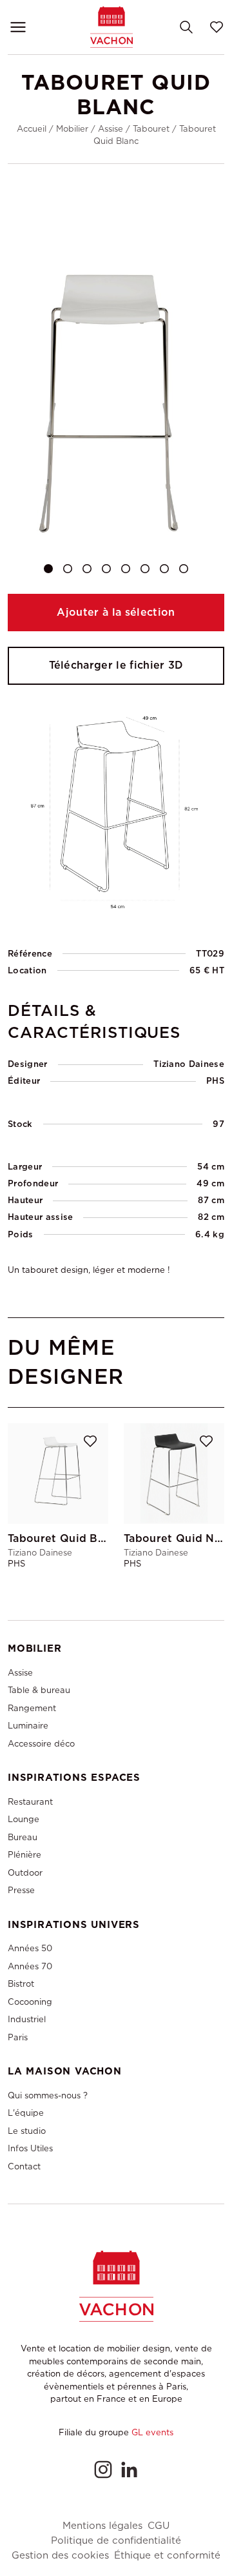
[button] (48, 569)
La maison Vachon (65, 2071)
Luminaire (28, 1726)
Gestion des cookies (60, 2556)
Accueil (32, 129)
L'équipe (26, 2113)
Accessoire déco (41, 1744)
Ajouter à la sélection (116, 612)
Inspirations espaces (74, 1778)
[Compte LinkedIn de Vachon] (129, 2470)
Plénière (24, 1855)
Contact (24, 2166)
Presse (21, 1890)
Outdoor (25, 1873)
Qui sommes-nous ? (48, 2095)
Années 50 (30, 1948)
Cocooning (30, 2002)
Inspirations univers (74, 1925)
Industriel (27, 2019)
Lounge (24, 1819)
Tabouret (151, 129)
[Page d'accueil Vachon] (111, 27)
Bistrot (21, 1984)
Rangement (32, 1708)
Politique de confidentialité (116, 2541)
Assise (111, 129)
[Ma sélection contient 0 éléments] (217, 27)
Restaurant (30, 1802)
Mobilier (72, 129)
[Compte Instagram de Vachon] (103, 2470)
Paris (18, 2037)
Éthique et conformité (167, 2556)
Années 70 (30, 1966)
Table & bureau (39, 1690)
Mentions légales (102, 2526)
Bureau (23, 1837)
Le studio (27, 2131)
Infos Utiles (30, 2148)
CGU (159, 2526)
